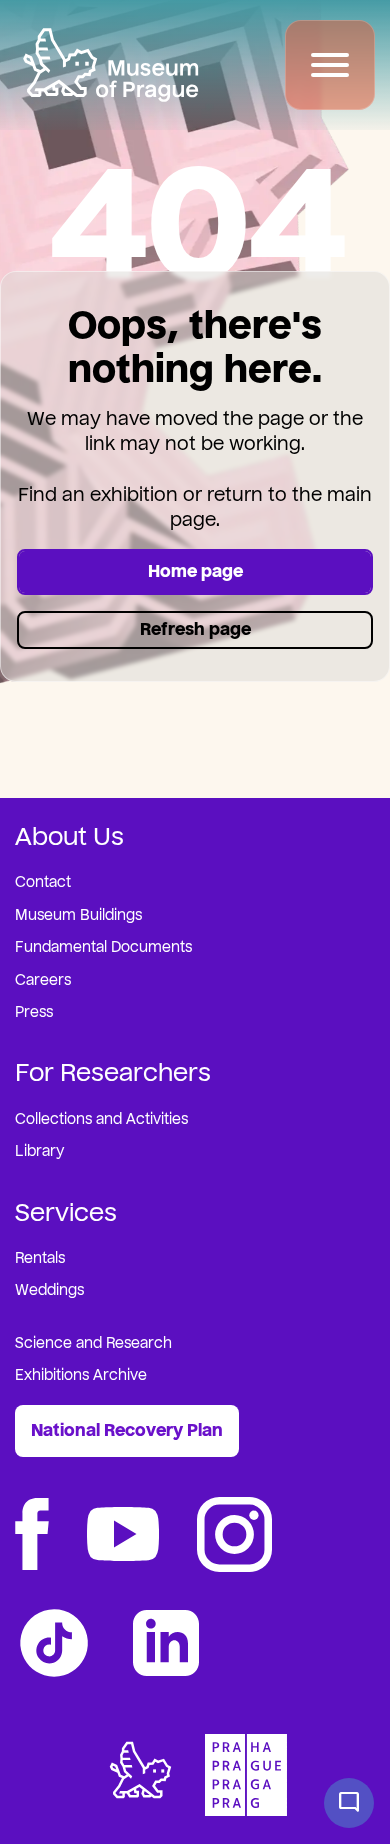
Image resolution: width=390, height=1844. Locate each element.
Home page (195, 571)
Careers (43, 980)
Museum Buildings (78, 915)
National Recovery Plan (127, 1430)
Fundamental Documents (103, 947)
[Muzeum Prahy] (110, 65)
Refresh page (195, 629)
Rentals (40, 1258)
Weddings (49, 1290)
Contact (43, 882)
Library (39, 1151)
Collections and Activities (101, 1119)
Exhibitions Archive (81, 1375)
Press (34, 1012)
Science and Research (93, 1343)
